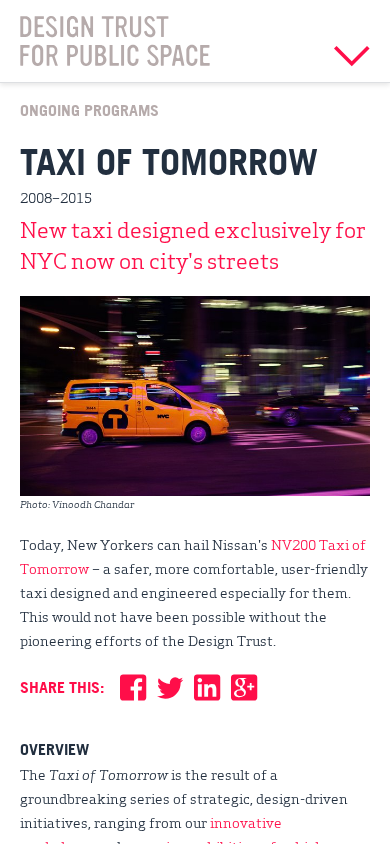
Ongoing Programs (89, 110)
